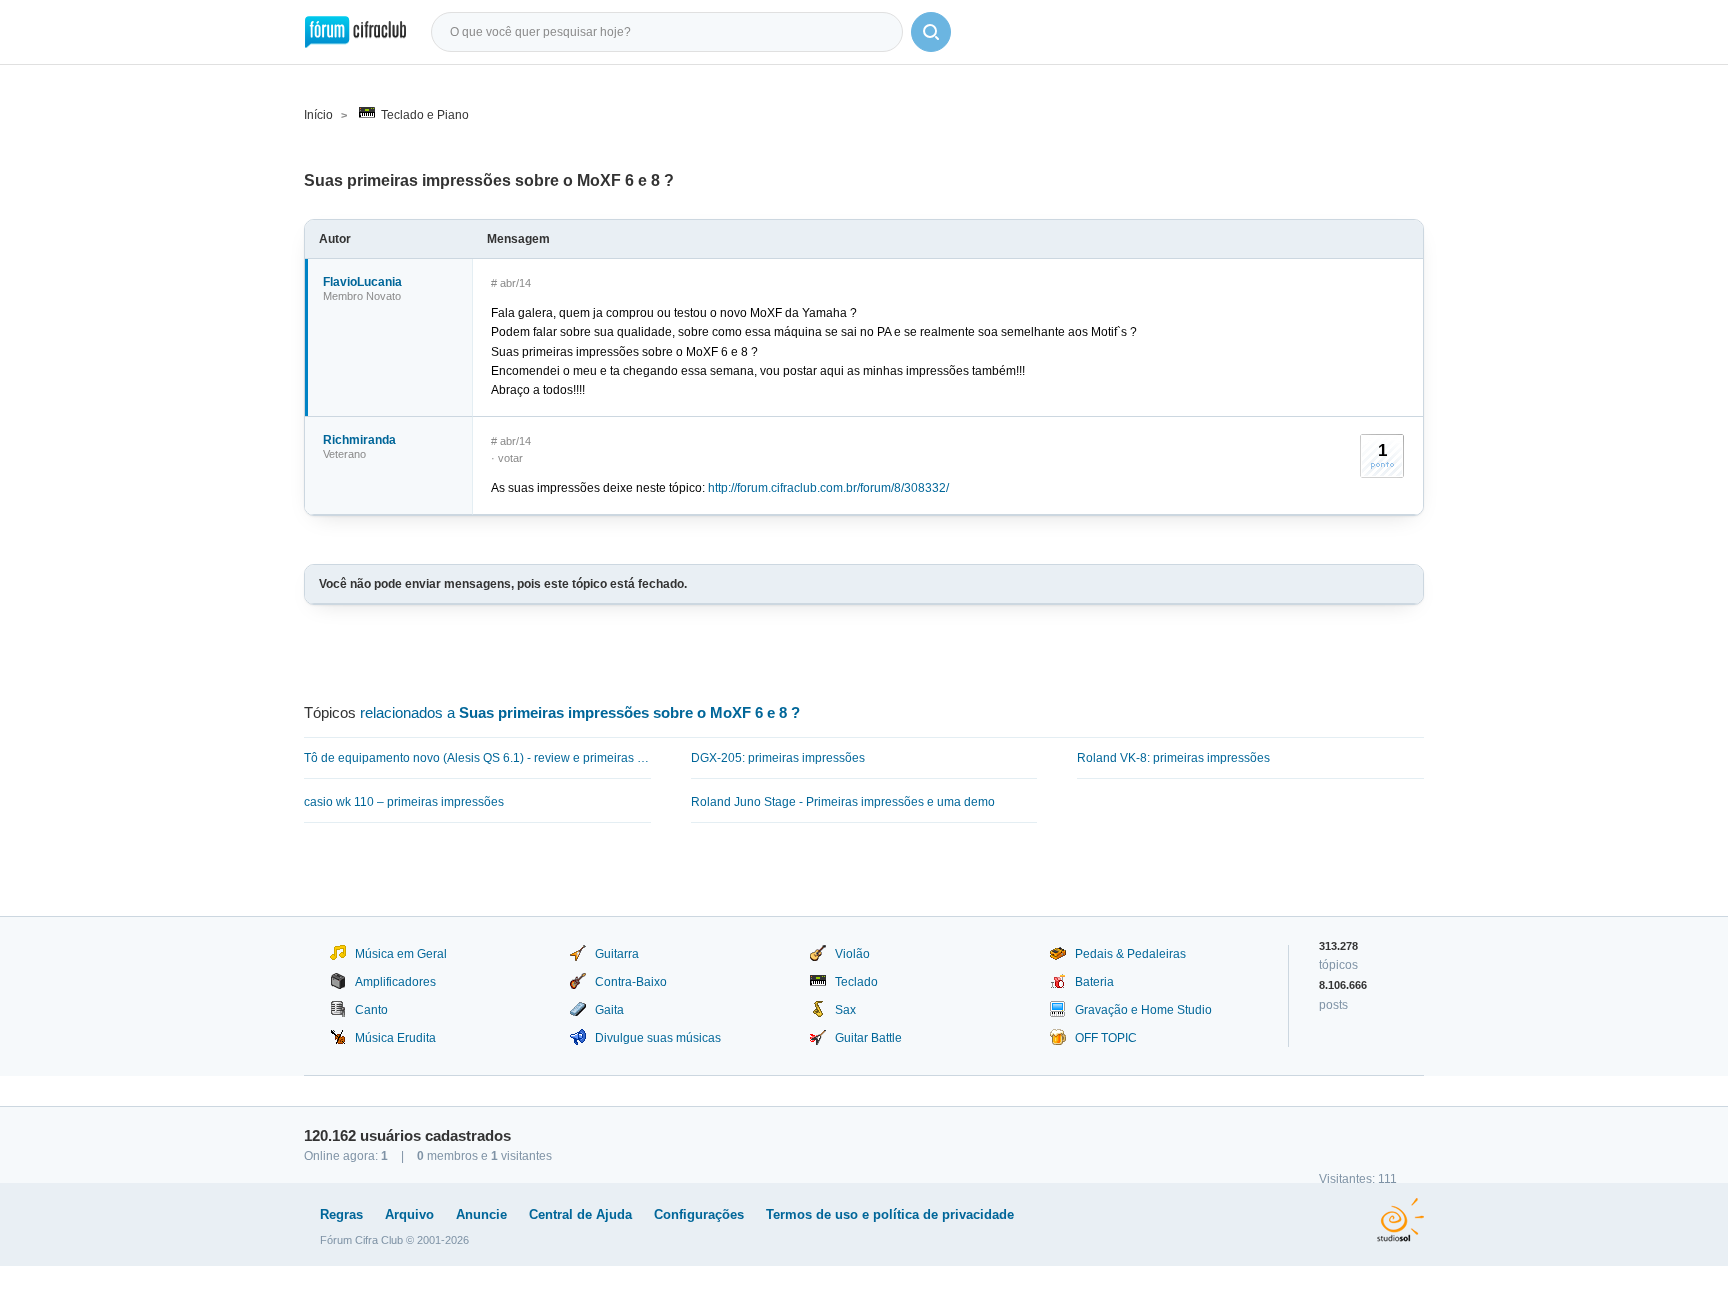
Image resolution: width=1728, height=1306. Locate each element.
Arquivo (409, 1214)
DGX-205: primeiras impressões (778, 758)
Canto (371, 1010)
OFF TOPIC (1106, 1038)
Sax (845, 1010)
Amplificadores (395, 982)
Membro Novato (362, 296)
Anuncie (481, 1214)
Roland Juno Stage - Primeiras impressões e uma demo (843, 802)
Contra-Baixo (631, 982)
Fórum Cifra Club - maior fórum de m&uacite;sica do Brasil (355, 32)
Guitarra (617, 954)
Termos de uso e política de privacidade (890, 1214)
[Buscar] (931, 32)
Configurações (699, 1214)
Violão (852, 954)
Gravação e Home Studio (1143, 1010)
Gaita (609, 1010)
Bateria (1094, 982)
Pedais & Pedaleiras (1130, 954)
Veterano (344, 454)
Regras (341, 1214)
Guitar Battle (868, 1038)
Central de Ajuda (580, 1214)
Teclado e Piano (425, 115)
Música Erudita (395, 1038)
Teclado (856, 982)
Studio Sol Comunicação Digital (1400, 1220)
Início (318, 115)
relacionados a (580, 712)
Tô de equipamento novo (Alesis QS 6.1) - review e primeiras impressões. (477, 758)
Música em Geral (401, 954)
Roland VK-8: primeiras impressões (1173, 758)
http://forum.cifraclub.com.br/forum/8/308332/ (828, 488)
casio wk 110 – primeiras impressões (404, 802)
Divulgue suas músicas (658, 1038)
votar (510, 458)
